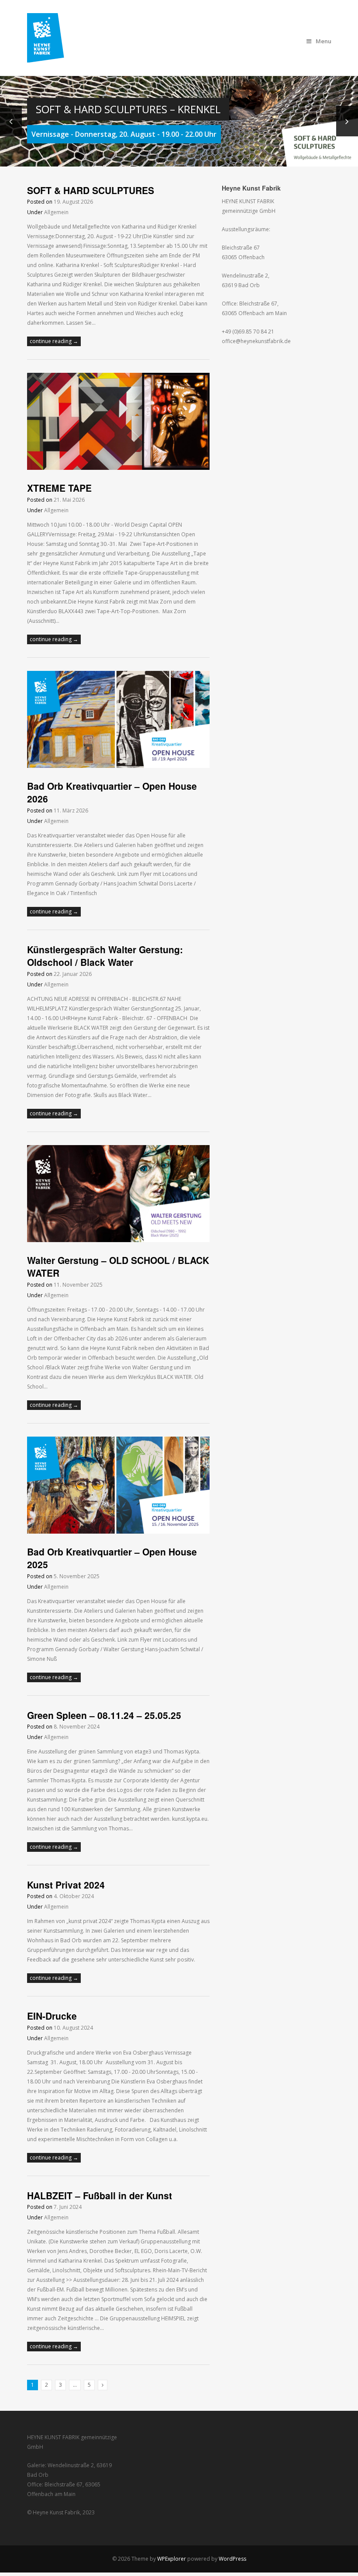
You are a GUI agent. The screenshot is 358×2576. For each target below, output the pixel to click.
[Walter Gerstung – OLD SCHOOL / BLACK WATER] (118, 1240)
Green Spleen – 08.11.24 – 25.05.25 (104, 1715)
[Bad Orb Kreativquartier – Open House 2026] (118, 766)
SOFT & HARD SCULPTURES (91, 190)
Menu (324, 41)
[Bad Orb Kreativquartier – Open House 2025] (118, 1532)
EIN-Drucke (52, 2016)
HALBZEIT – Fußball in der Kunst (100, 2195)
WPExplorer (172, 2559)
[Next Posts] (103, 2385)
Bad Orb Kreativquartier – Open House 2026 (112, 792)
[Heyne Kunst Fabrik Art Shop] (52, 57)
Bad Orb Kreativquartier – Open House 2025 (112, 1558)
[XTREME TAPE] (118, 468)
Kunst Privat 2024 (66, 1885)
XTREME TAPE (61, 488)
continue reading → (54, 341)
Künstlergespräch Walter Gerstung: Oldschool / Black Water (105, 956)
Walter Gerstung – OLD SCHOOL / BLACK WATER (118, 1266)
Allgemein (56, 212)
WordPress (232, 2559)
